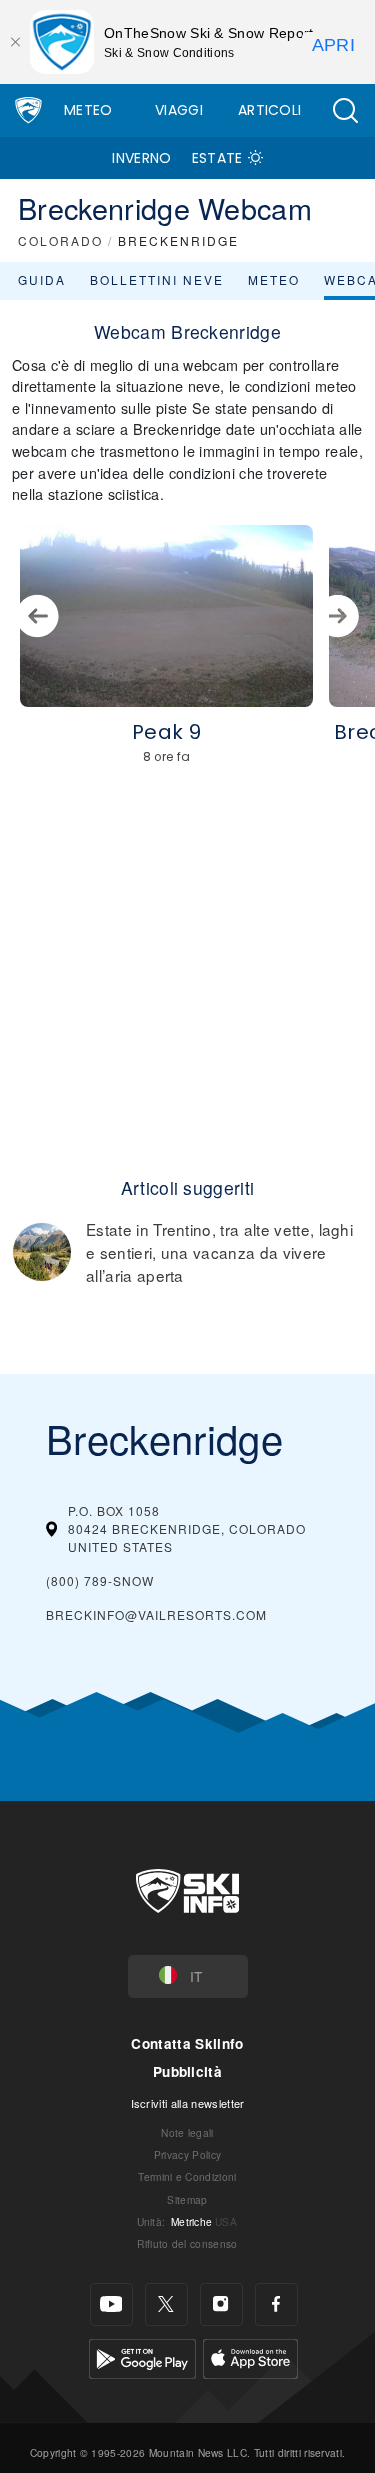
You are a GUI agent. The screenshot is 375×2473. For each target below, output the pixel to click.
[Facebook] (276, 2304)
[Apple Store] (250, 2355)
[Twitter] (166, 2304)
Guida (42, 279)
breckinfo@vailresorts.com (156, 1614)
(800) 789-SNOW (100, 1580)
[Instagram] (221, 2304)
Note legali (187, 2132)
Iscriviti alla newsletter (188, 2103)
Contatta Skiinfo (187, 2043)
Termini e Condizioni (187, 2176)
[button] (345, 110)
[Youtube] (111, 2304)
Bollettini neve (157, 279)
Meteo (88, 110)
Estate (217, 158)
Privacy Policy (187, 2154)
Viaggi (179, 110)
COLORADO (60, 240)
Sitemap (187, 2199)
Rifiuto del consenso (187, 2243)
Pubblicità (187, 2071)
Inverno (141, 158)
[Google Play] (142, 2355)
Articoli (270, 110)
